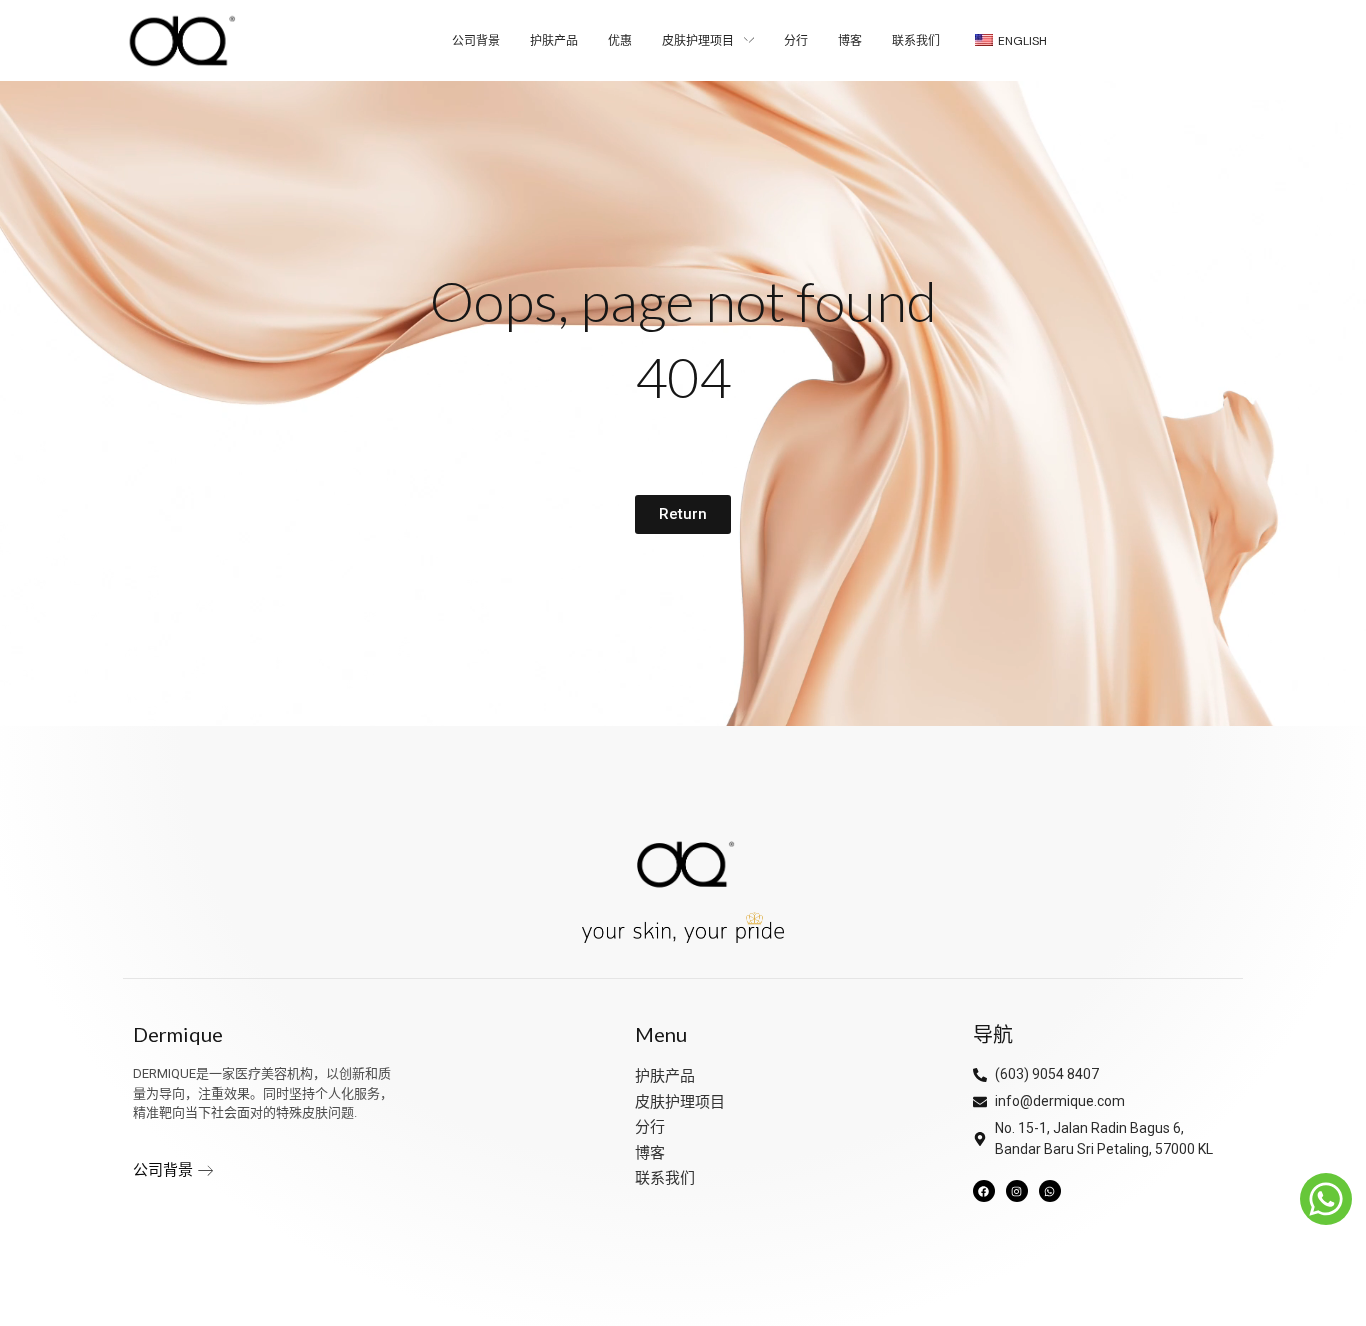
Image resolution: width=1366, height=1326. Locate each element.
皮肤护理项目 (680, 1102)
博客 (650, 1153)
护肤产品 (665, 1076)
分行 (650, 1127)
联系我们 (665, 1178)
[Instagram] (1017, 1191)
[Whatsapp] (1050, 1191)
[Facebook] (984, 1191)
